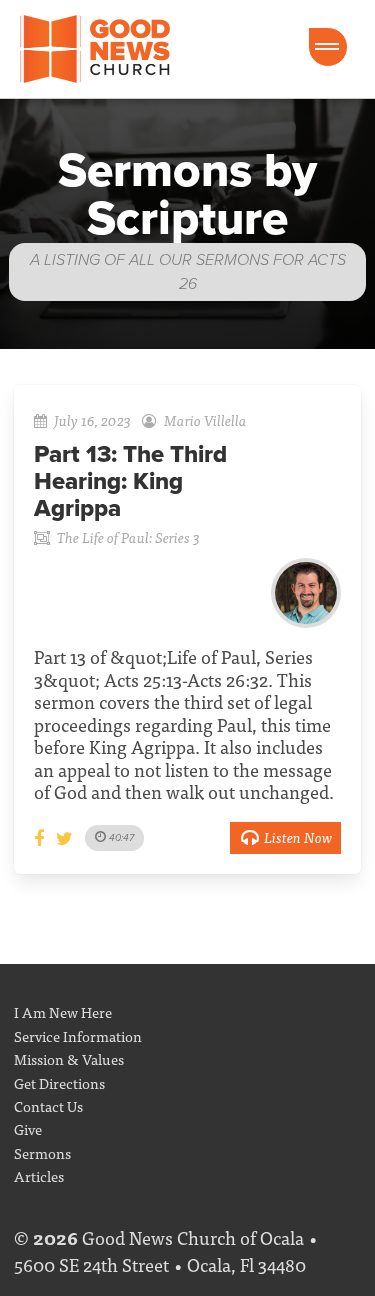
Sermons (42, 1152)
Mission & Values (69, 1058)
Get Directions (59, 1082)
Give (28, 1128)
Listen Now (298, 836)
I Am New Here (63, 1011)
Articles (39, 1175)
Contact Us (48, 1105)
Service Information (78, 1035)
